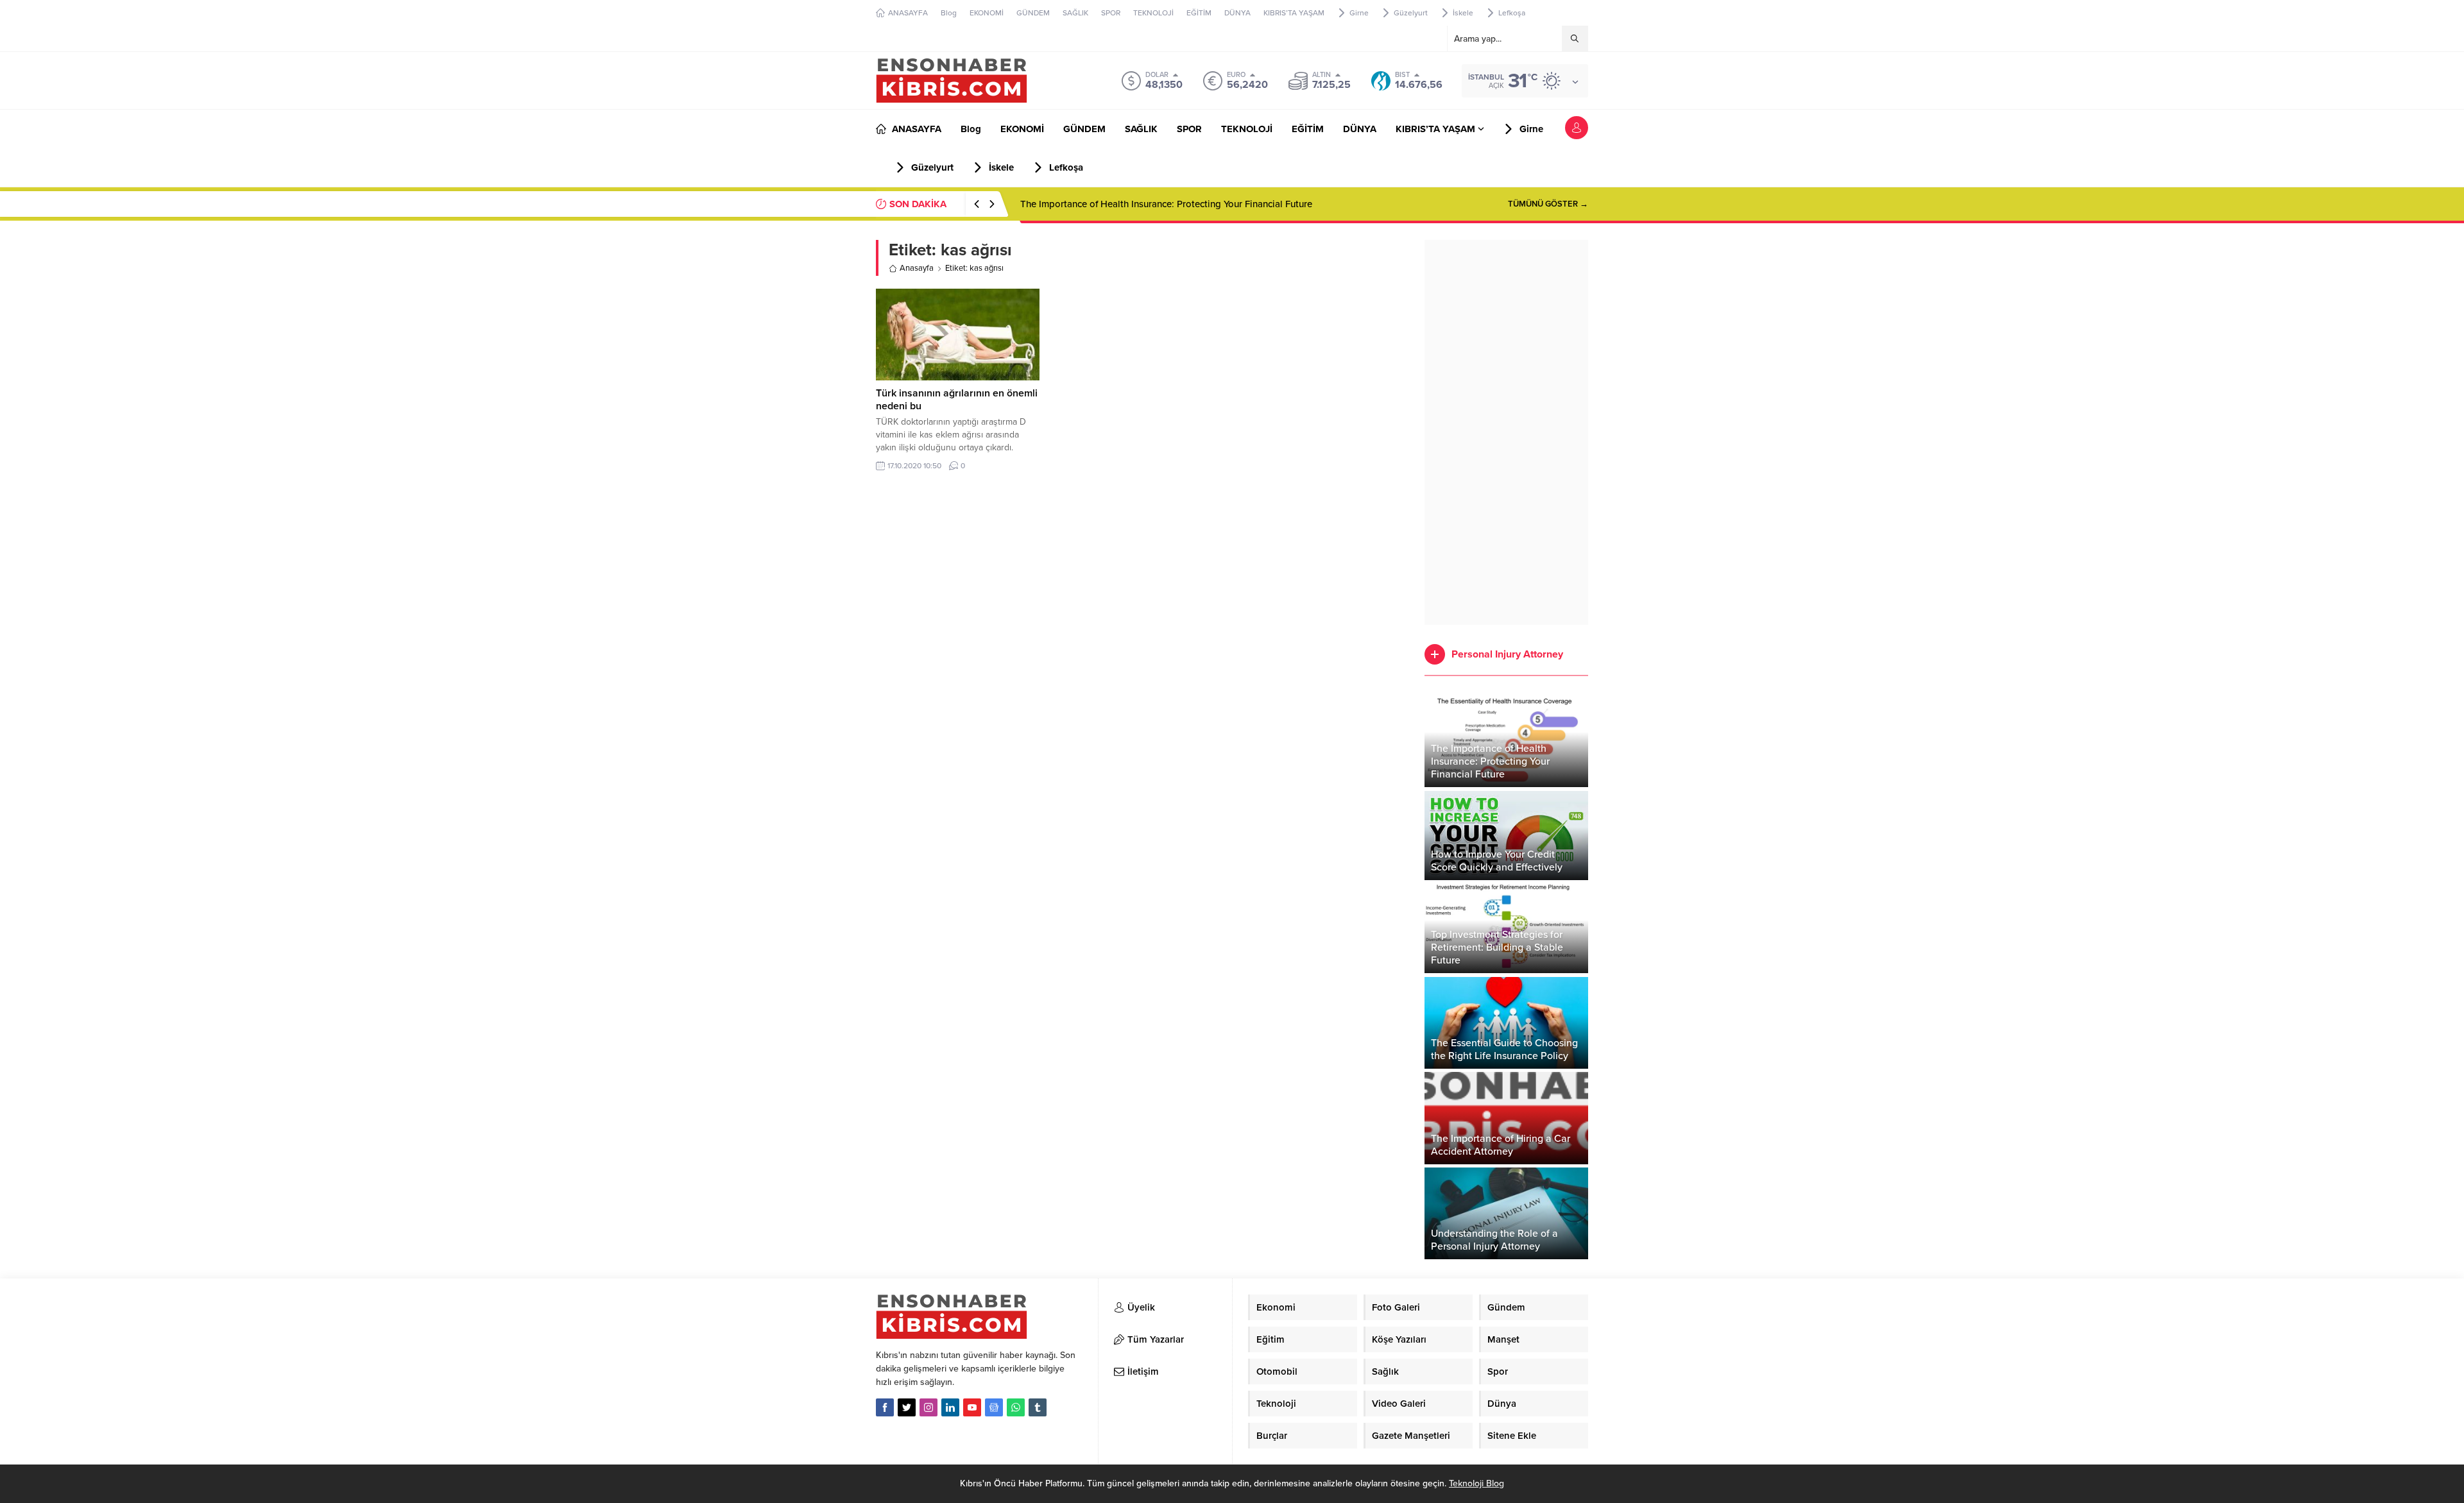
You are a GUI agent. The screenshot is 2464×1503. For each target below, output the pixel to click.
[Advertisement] (1506, 432)
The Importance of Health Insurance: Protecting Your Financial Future (1166, 204)
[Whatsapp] (1016, 1407)
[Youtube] (972, 1407)
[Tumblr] (1038, 1407)
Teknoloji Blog (1476, 1483)
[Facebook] (885, 1407)
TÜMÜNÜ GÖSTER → (1548, 204)
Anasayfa (917, 268)
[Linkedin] (950, 1407)
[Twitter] (907, 1407)
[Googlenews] (994, 1407)
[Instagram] (928, 1407)
